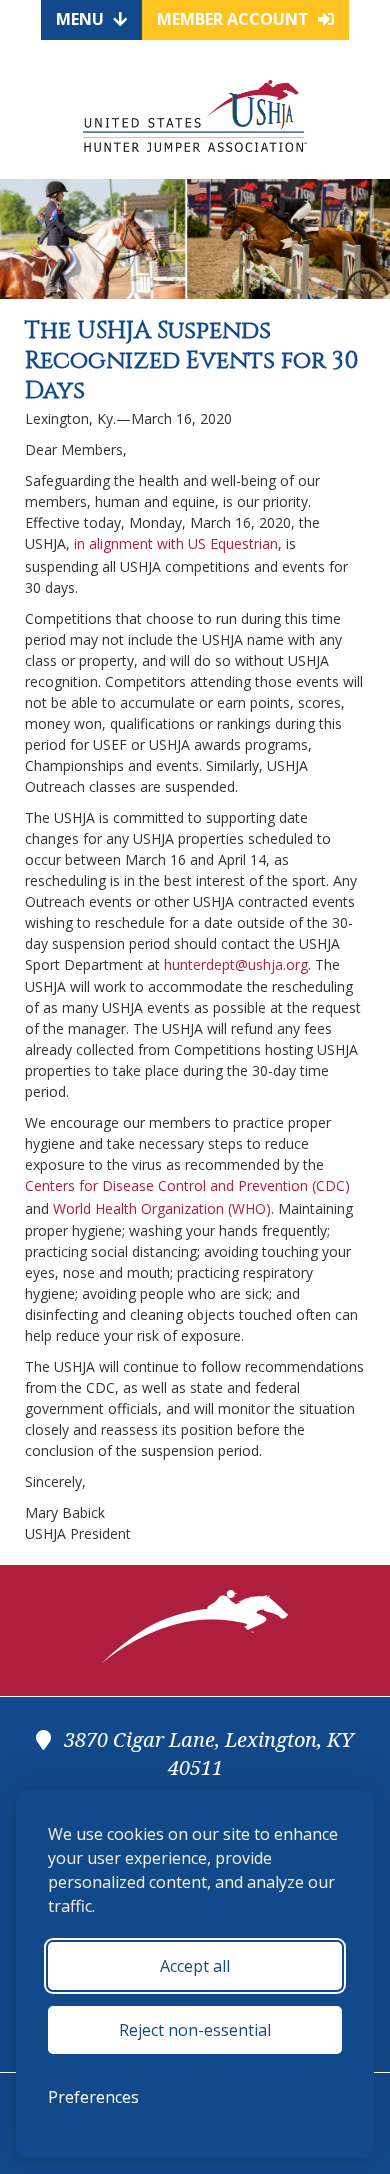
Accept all (195, 1966)
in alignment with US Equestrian (176, 543)
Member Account (235, 19)
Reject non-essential (195, 2030)
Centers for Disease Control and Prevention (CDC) (187, 1185)
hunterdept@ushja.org (236, 964)
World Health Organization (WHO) (162, 1208)
